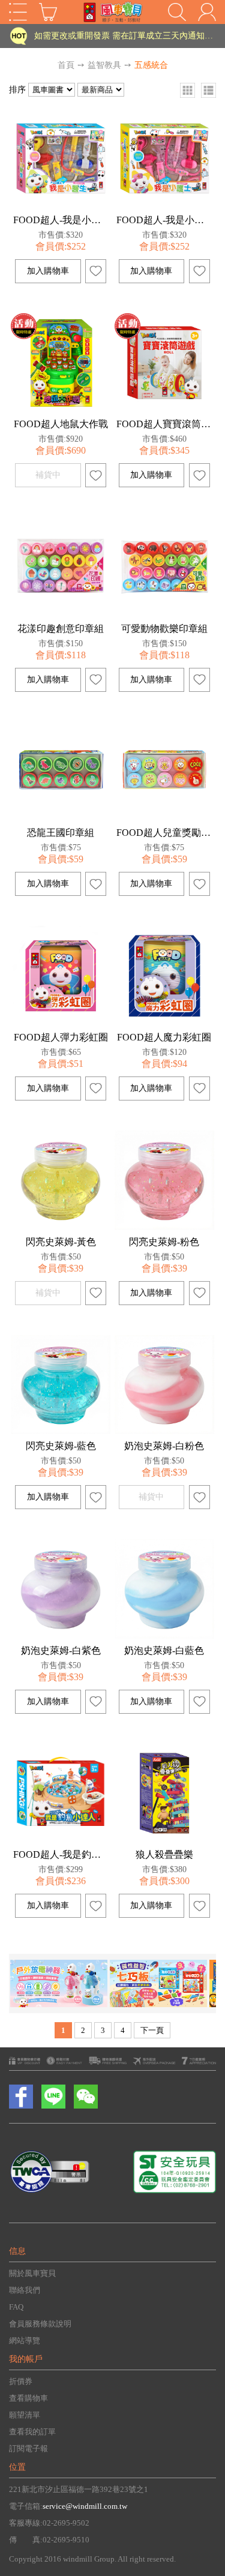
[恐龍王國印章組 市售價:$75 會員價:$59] (61, 818)
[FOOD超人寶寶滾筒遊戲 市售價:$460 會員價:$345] (164, 410)
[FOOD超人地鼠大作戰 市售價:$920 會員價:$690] (61, 410)
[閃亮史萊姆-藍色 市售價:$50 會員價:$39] (61, 1431)
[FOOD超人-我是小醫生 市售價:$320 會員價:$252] (61, 206)
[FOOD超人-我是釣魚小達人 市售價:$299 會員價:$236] (61, 1840)
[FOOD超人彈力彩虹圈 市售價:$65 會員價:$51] (61, 1023)
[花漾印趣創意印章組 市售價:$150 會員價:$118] (61, 614)
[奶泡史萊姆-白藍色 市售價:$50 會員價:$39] (164, 1636)
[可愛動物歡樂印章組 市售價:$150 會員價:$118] (164, 614)
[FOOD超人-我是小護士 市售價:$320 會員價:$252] (164, 206)
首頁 (66, 65)
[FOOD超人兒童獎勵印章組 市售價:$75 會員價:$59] (164, 818)
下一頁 (152, 2030)
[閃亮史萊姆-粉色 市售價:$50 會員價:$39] (164, 1227)
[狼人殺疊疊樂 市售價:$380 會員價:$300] (164, 1840)
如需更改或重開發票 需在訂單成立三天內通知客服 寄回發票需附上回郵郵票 (124, 36)
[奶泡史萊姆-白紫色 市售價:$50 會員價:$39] (61, 1636)
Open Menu (18, 12)
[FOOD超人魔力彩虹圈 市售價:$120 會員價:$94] (164, 1023)
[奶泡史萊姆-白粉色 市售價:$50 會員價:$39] (164, 1431)
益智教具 (104, 65)
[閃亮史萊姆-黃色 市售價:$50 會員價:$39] (61, 1227)
